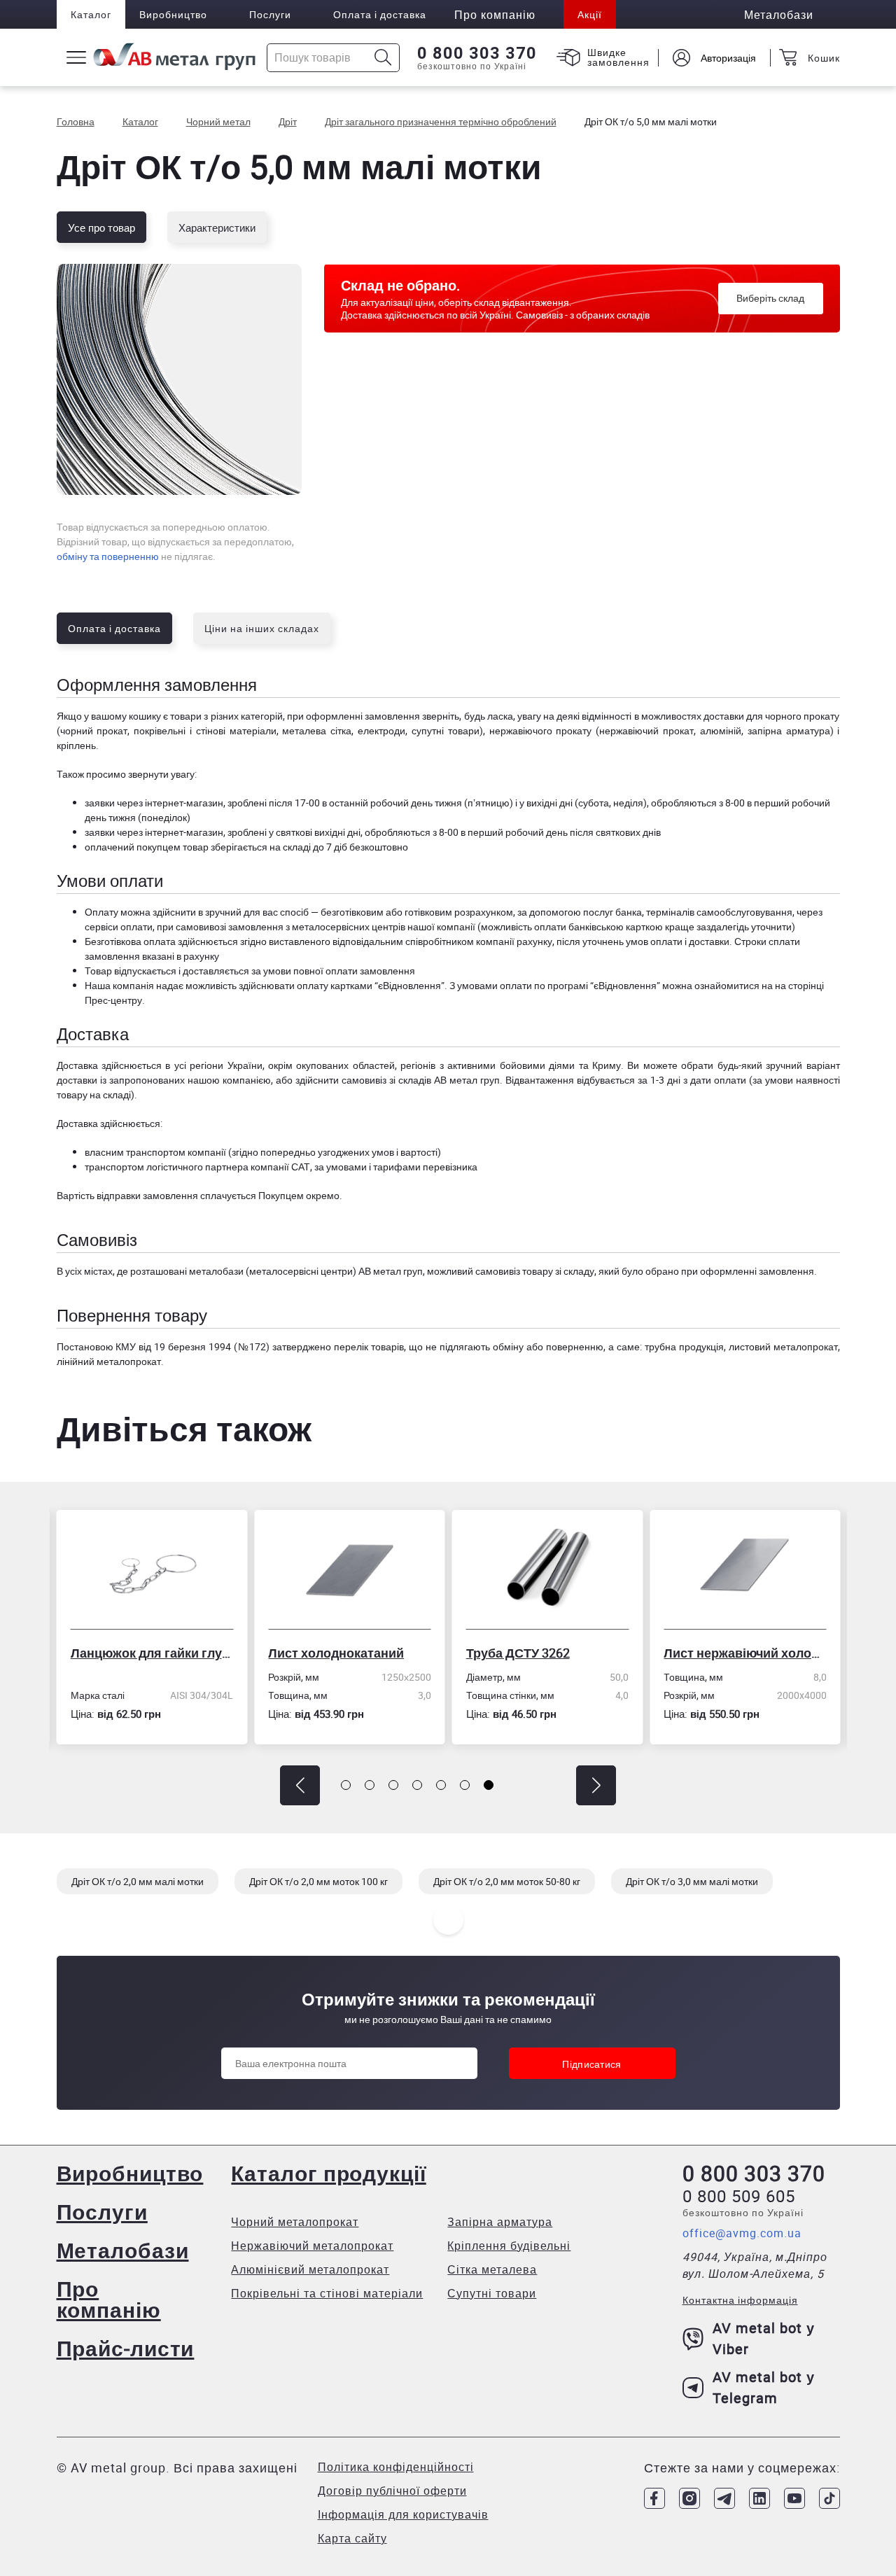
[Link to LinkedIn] (759, 2498)
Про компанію (109, 2299)
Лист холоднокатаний (248, 1653)
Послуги (270, 14)
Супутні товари (492, 2293)
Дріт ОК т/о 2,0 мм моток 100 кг (318, 1881)
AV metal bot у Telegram (764, 2387)
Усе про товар (101, 227)
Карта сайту (352, 2538)
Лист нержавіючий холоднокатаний (657, 1653)
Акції (590, 14)
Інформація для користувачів (403, 2514)
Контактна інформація (740, 2300)
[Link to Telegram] (724, 2498)
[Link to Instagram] (689, 2498)
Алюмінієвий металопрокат (310, 2269)
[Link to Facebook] (654, 2498)
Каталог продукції (328, 2173)
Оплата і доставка (380, 14)
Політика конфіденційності (396, 2467)
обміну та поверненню (108, 556)
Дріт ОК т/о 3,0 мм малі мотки (692, 1881)
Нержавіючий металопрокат (312, 2246)
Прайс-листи (126, 2348)
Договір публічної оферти (392, 2491)
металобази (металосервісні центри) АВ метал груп (306, 1271)
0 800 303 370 (477, 53)
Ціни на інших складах (262, 628)
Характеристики (217, 227)
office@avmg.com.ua (742, 2233)
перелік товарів (369, 1346)
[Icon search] (383, 58)
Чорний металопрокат (295, 2222)
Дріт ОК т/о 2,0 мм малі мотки (138, 1881)
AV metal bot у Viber (764, 2338)
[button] (300, 1785)
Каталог (91, 14)
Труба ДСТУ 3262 (430, 1653)
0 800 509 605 (739, 2196)
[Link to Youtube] (794, 2498)
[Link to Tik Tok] (829, 2498)
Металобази (123, 2250)
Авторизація (728, 58)
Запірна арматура (500, 2222)
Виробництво (173, 14)
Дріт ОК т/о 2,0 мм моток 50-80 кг (507, 1881)
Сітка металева (492, 2269)
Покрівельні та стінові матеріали (327, 2293)
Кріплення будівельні (509, 2246)
